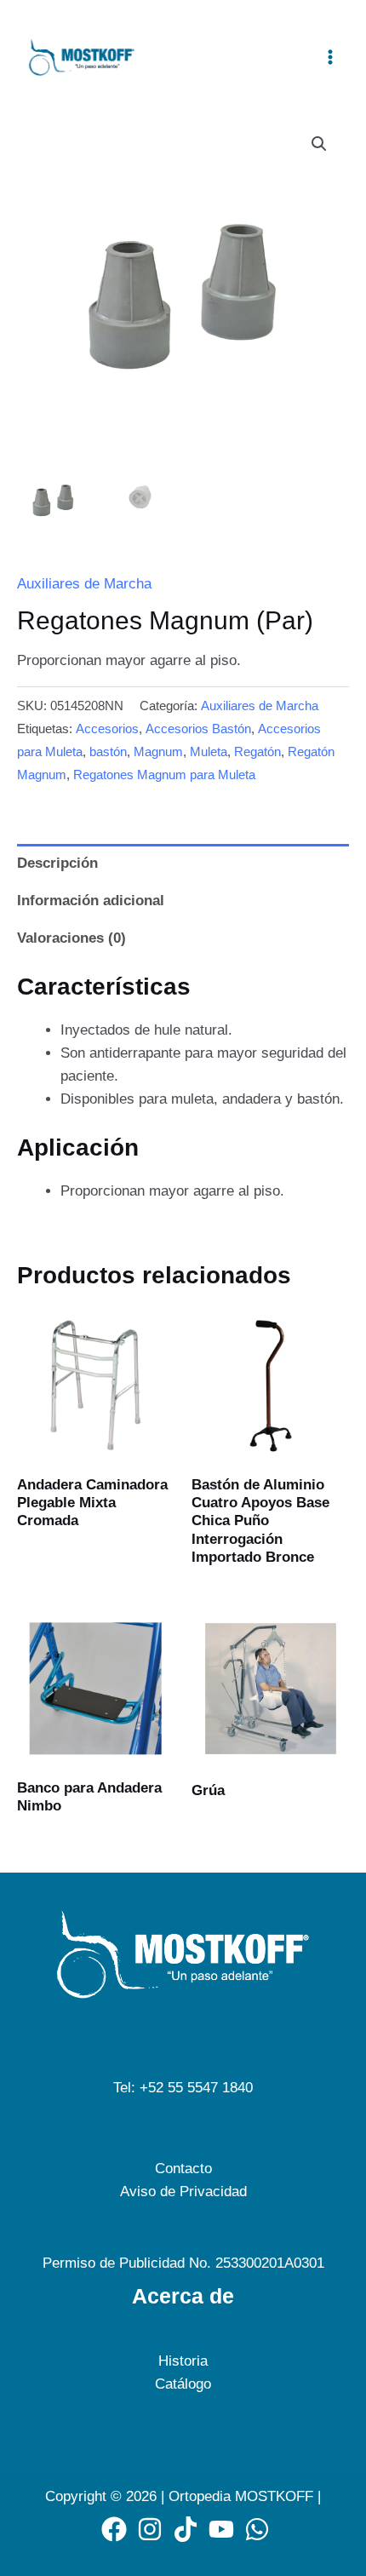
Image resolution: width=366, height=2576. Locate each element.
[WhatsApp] (257, 2529)
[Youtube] (221, 2529)
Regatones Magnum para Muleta (164, 775)
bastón (108, 752)
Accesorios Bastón (198, 729)
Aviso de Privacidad (183, 2192)
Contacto (183, 2169)
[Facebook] (114, 2529)
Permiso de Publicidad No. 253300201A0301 (183, 2263)
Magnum (158, 752)
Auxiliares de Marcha (84, 584)
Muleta (209, 752)
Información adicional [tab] (91, 901)
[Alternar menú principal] (330, 57)
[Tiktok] (186, 2529)
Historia (183, 2361)
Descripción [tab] (57, 863)
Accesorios (107, 729)
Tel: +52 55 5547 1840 (183, 2088)
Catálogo (183, 2384)
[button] (319, 144)
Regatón (257, 752)
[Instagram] (150, 2529)
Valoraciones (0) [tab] (71, 938)
